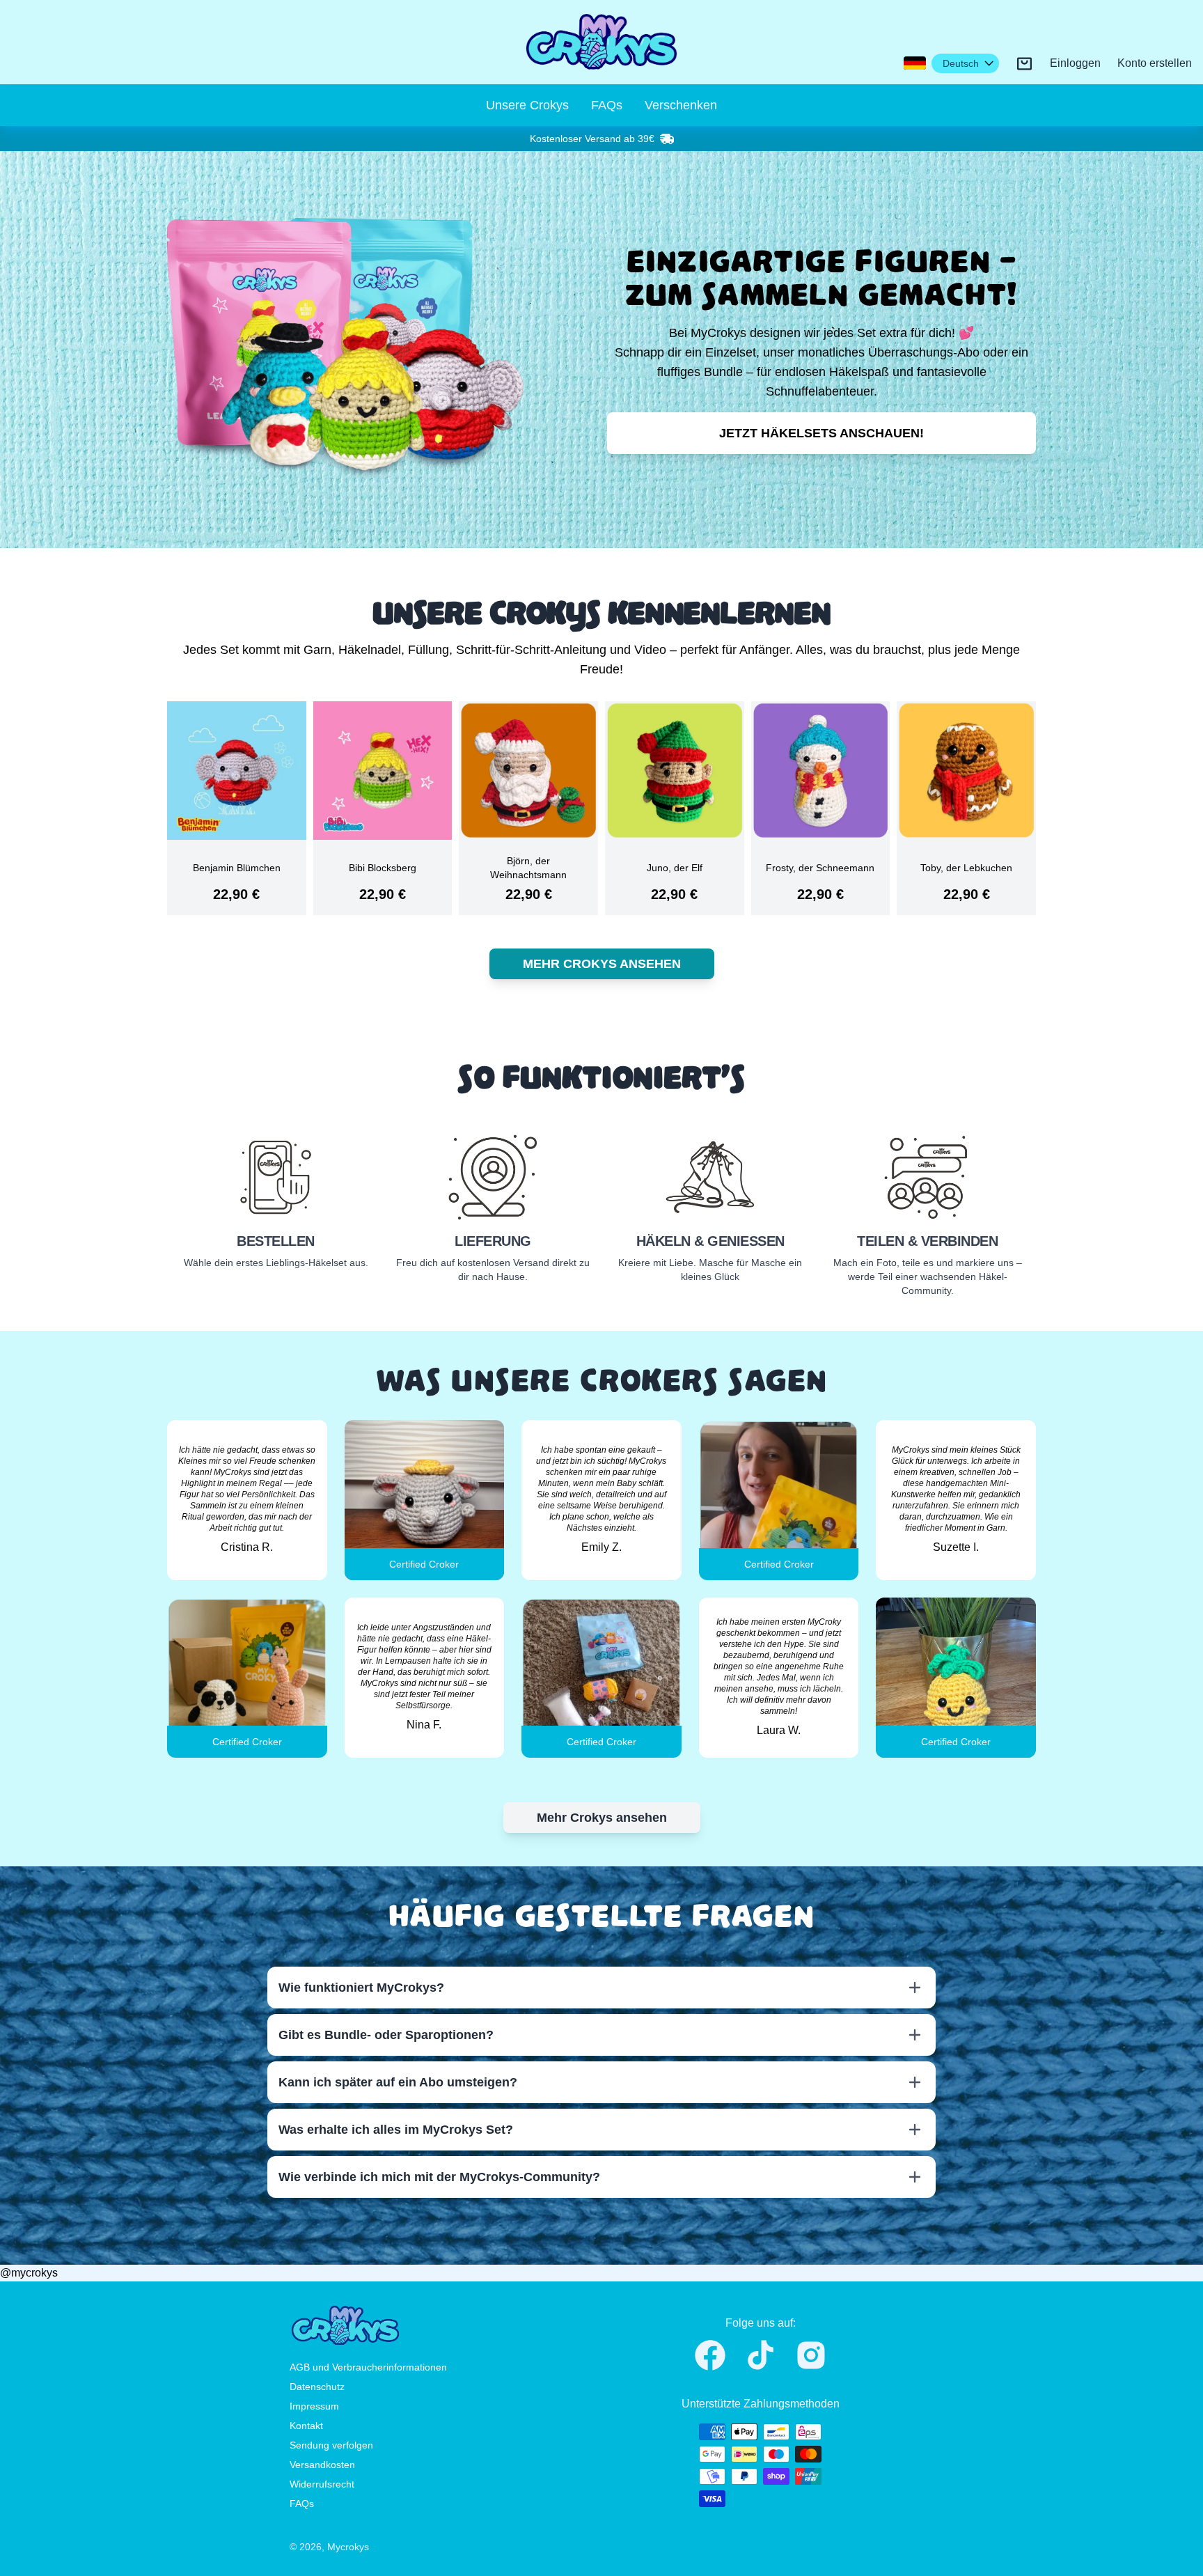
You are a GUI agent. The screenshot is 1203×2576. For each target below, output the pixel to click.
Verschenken (681, 105)
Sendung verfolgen (331, 2445)
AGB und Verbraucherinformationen (368, 2367)
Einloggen (1075, 63)
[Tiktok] (761, 2355)
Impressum (314, 2406)
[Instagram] (811, 2355)
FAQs (607, 105)
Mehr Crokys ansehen (602, 964)
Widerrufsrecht (322, 2484)
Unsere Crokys (527, 105)
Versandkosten (322, 2465)
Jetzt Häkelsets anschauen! (821, 433)
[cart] (1024, 64)
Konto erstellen (1155, 63)
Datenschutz (317, 2387)
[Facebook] (710, 2355)
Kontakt (306, 2426)
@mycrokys (29, 2273)
